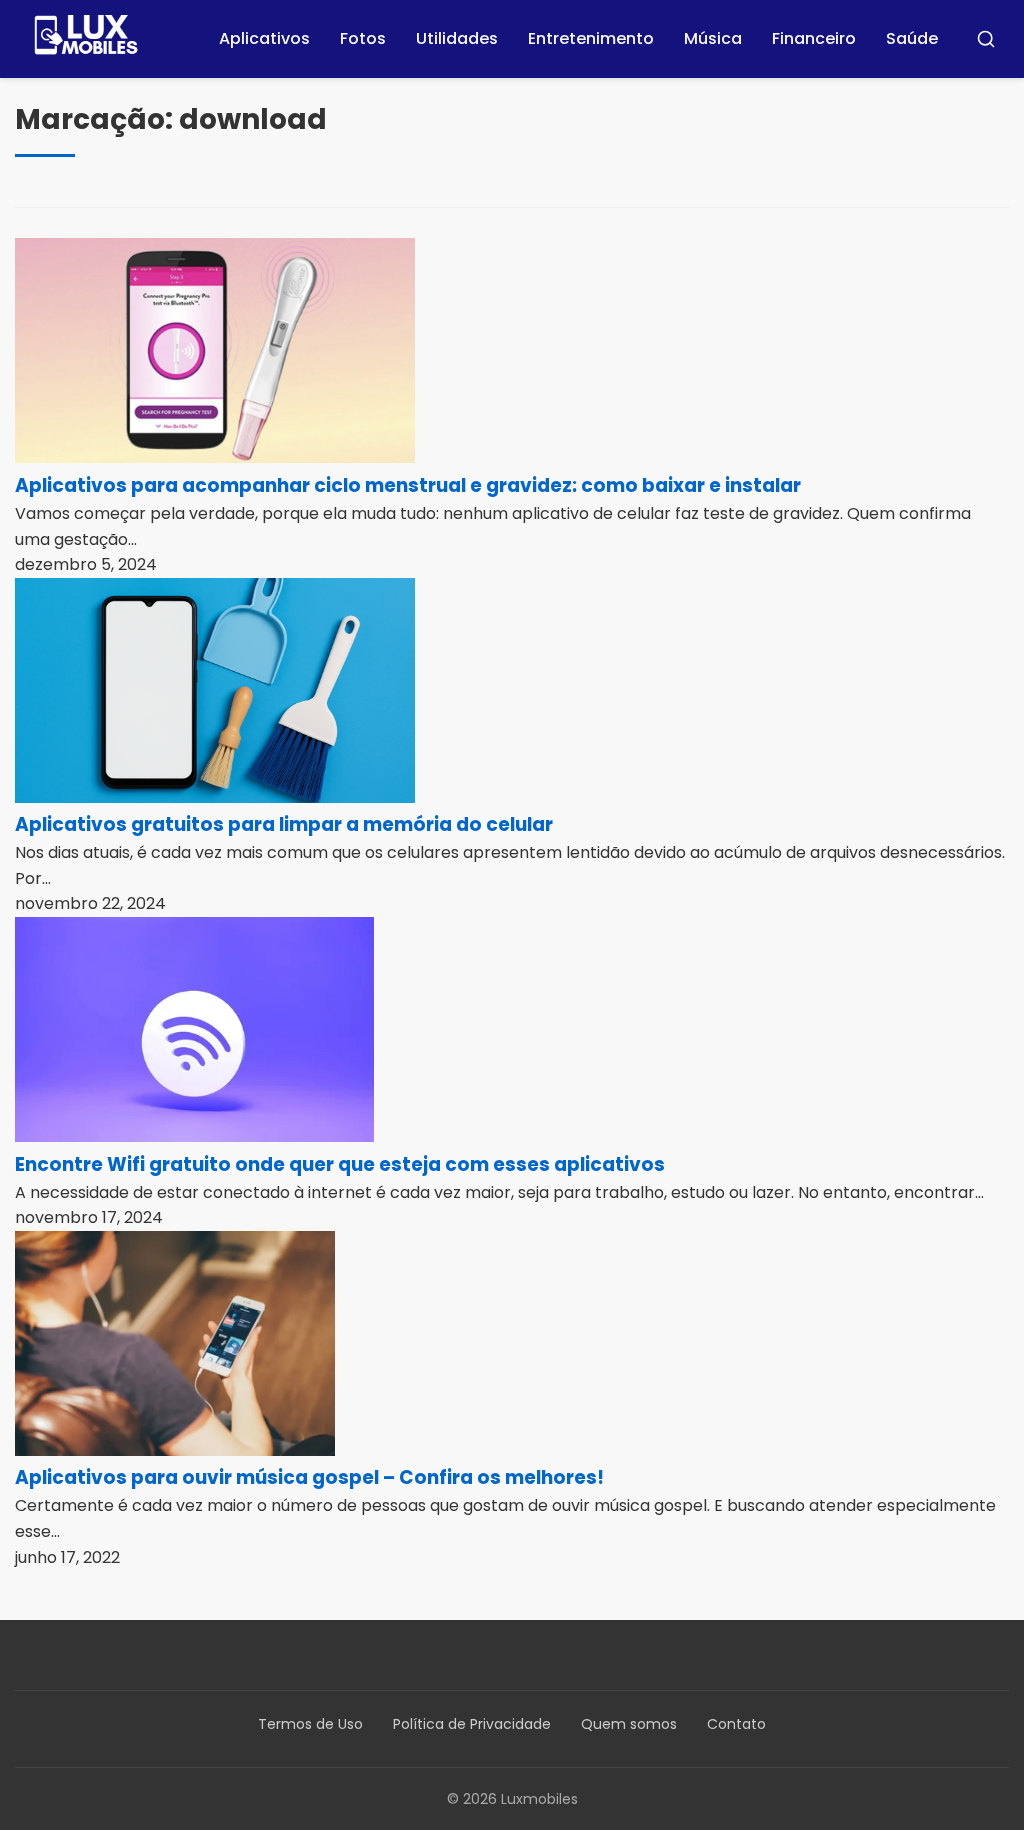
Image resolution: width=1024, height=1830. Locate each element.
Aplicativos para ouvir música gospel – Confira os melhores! (309, 1477)
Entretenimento (591, 38)
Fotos (363, 38)
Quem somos (629, 1724)
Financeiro (814, 38)
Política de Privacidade (472, 1724)
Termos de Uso (310, 1724)
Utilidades (457, 38)
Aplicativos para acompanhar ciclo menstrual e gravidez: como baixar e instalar (408, 485)
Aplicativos (264, 38)
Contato (736, 1724)
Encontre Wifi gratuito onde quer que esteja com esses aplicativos (340, 1164)
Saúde (912, 38)
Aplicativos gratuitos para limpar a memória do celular (284, 824)
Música (713, 38)
